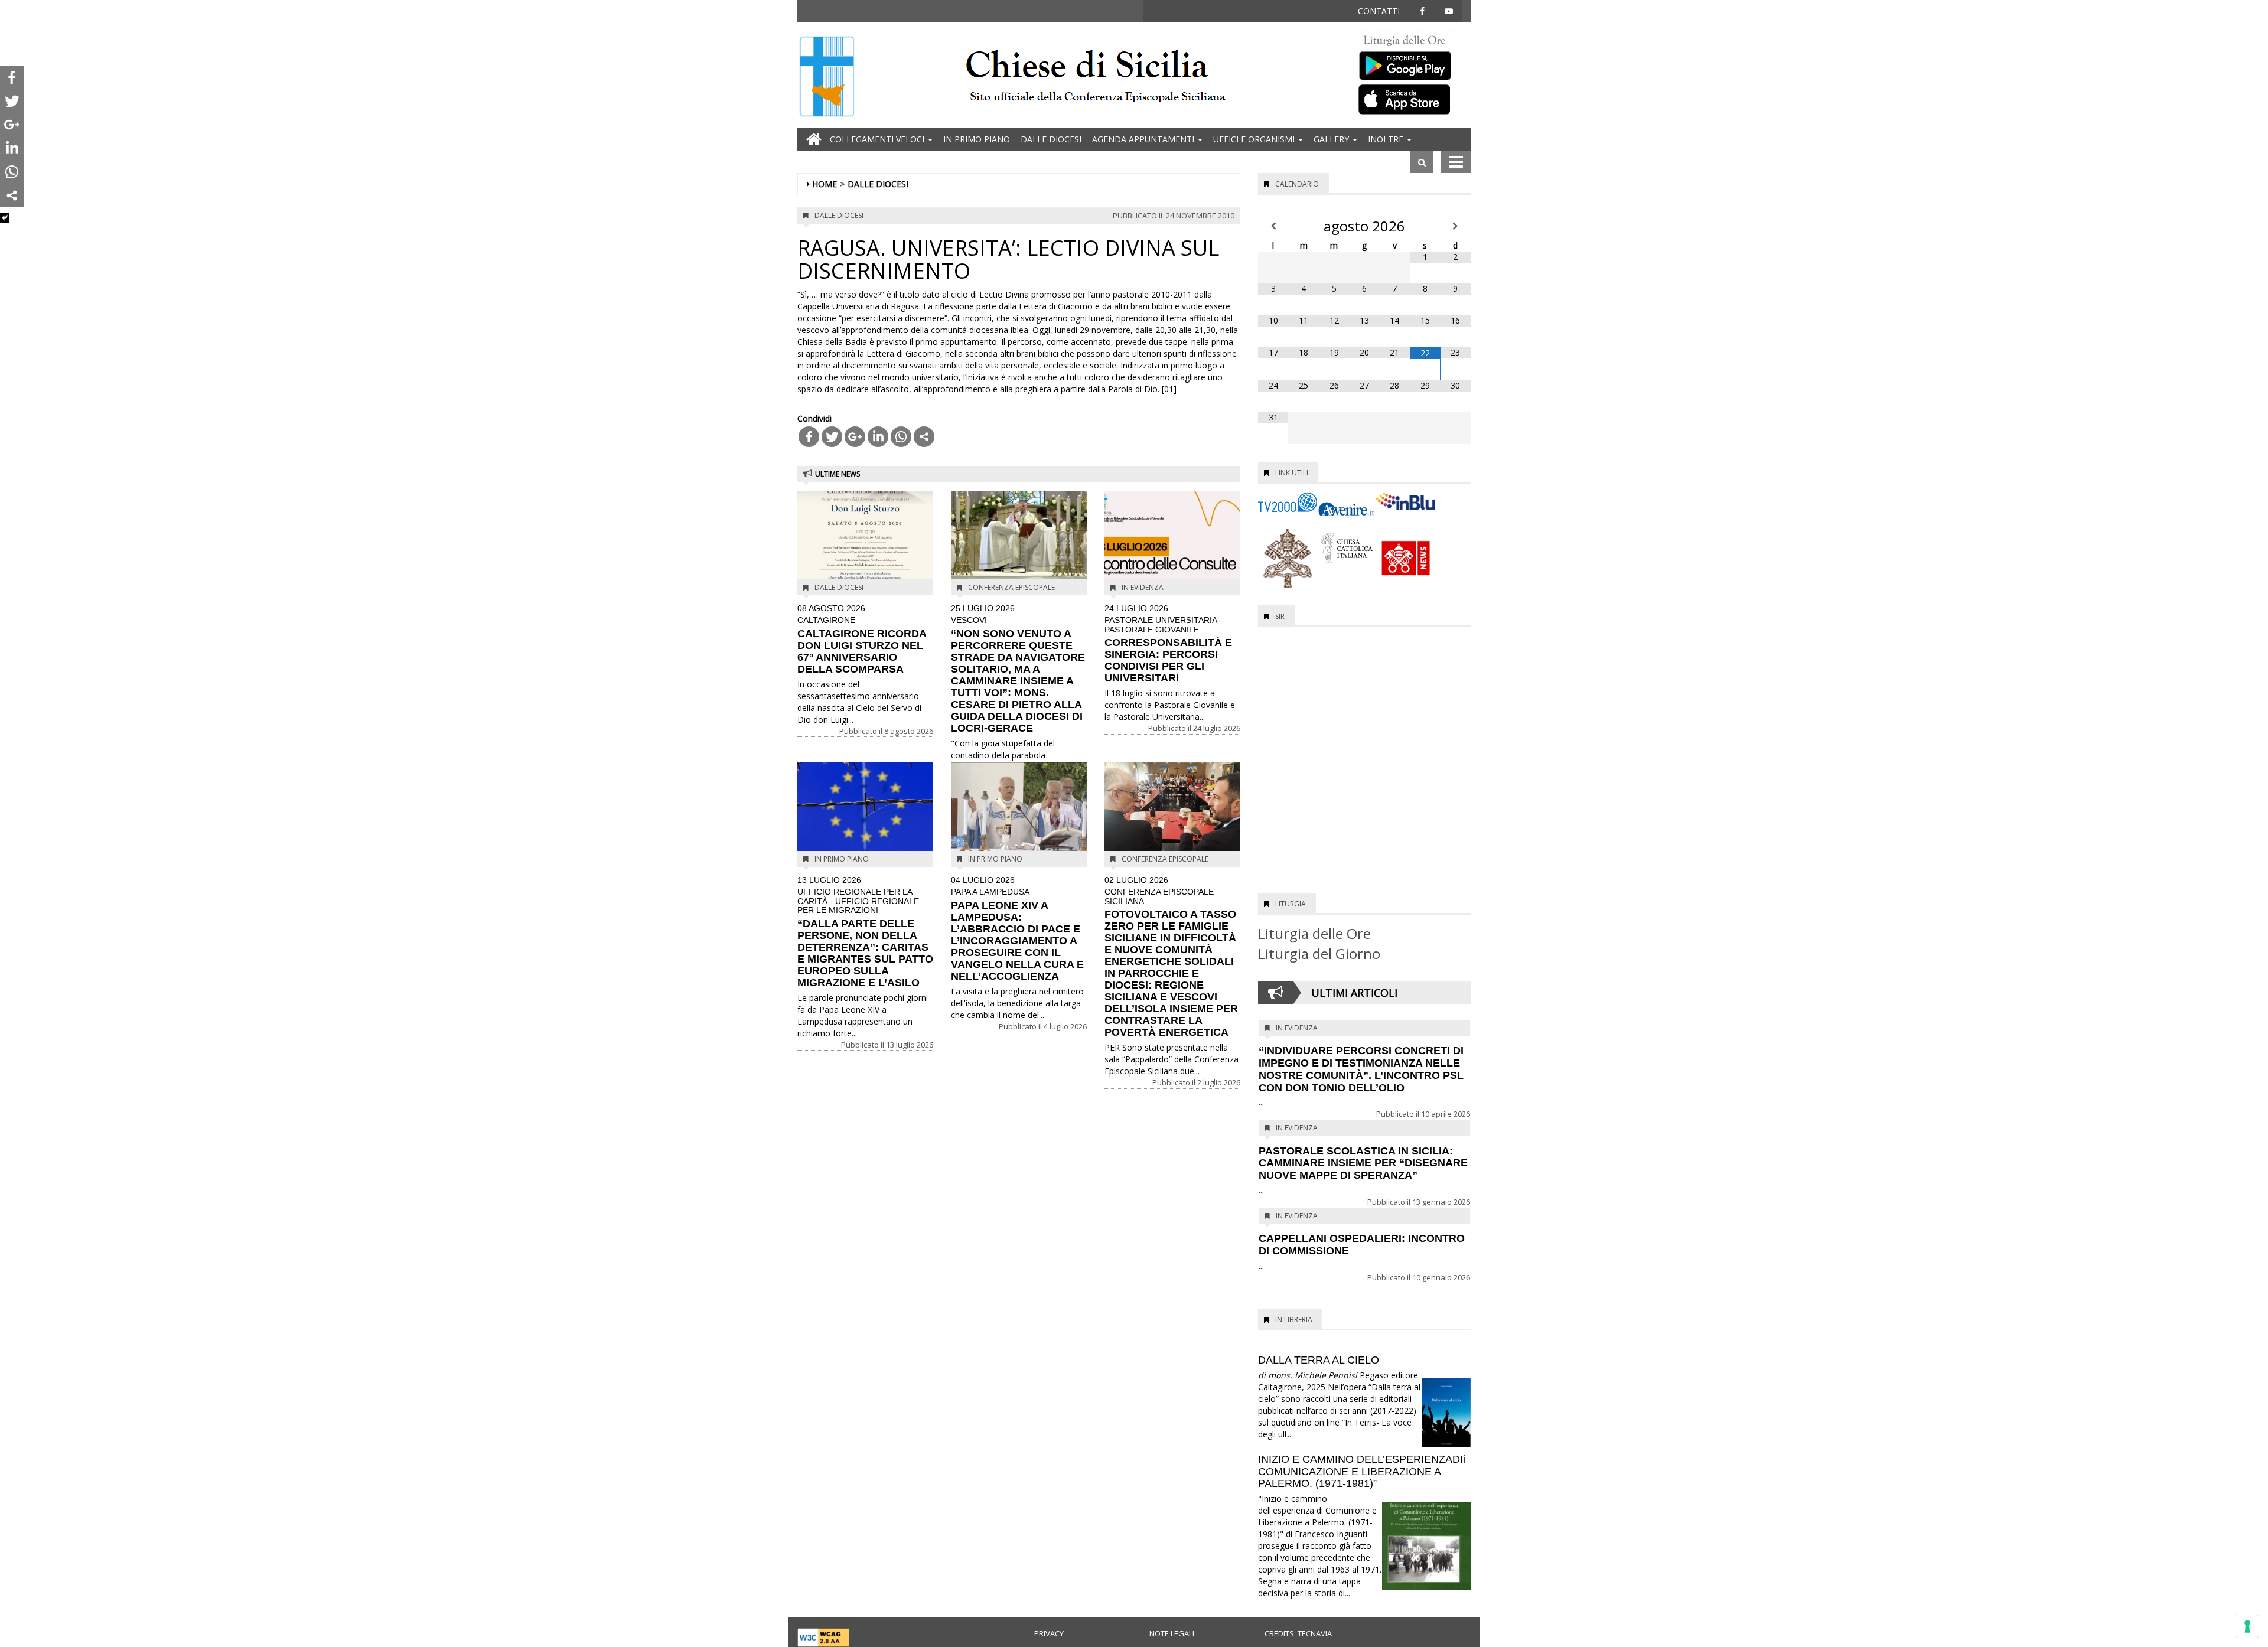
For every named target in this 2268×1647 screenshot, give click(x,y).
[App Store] (1412, 99)
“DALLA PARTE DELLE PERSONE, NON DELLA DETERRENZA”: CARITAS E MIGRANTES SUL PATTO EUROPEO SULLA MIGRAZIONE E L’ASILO (865, 932)
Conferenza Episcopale (1011, 587)
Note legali (1172, 1633)
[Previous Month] (1273, 226)
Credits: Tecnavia (1298, 1633)
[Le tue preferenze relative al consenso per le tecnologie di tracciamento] (2247, 1626)
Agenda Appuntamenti (1144, 139)
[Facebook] (809, 437)
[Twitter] (832, 437)
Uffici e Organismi (1255, 139)
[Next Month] (1456, 226)
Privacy (1049, 1633)
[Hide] (5, 218)
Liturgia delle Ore (1314, 933)
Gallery (1332, 139)
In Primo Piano (977, 139)
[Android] (1412, 63)
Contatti (1379, 11)
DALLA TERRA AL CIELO (1319, 1360)
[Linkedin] (878, 437)
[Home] (827, 78)
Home (825, 184)
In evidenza (1143, 587)
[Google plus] (855, 437)
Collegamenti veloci (878, 139)
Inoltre (1387, 139)
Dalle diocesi (1051, 139)
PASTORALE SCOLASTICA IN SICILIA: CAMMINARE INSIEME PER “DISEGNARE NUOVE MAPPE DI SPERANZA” (1363, 1163)
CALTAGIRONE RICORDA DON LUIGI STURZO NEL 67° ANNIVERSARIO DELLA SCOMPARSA (862, 640)
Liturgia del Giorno (1319, 953)
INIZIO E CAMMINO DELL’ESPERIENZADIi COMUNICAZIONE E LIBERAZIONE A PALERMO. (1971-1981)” (1362, 1472)
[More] (924, 437)
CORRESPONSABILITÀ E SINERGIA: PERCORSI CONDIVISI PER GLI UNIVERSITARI (1168, 644)
